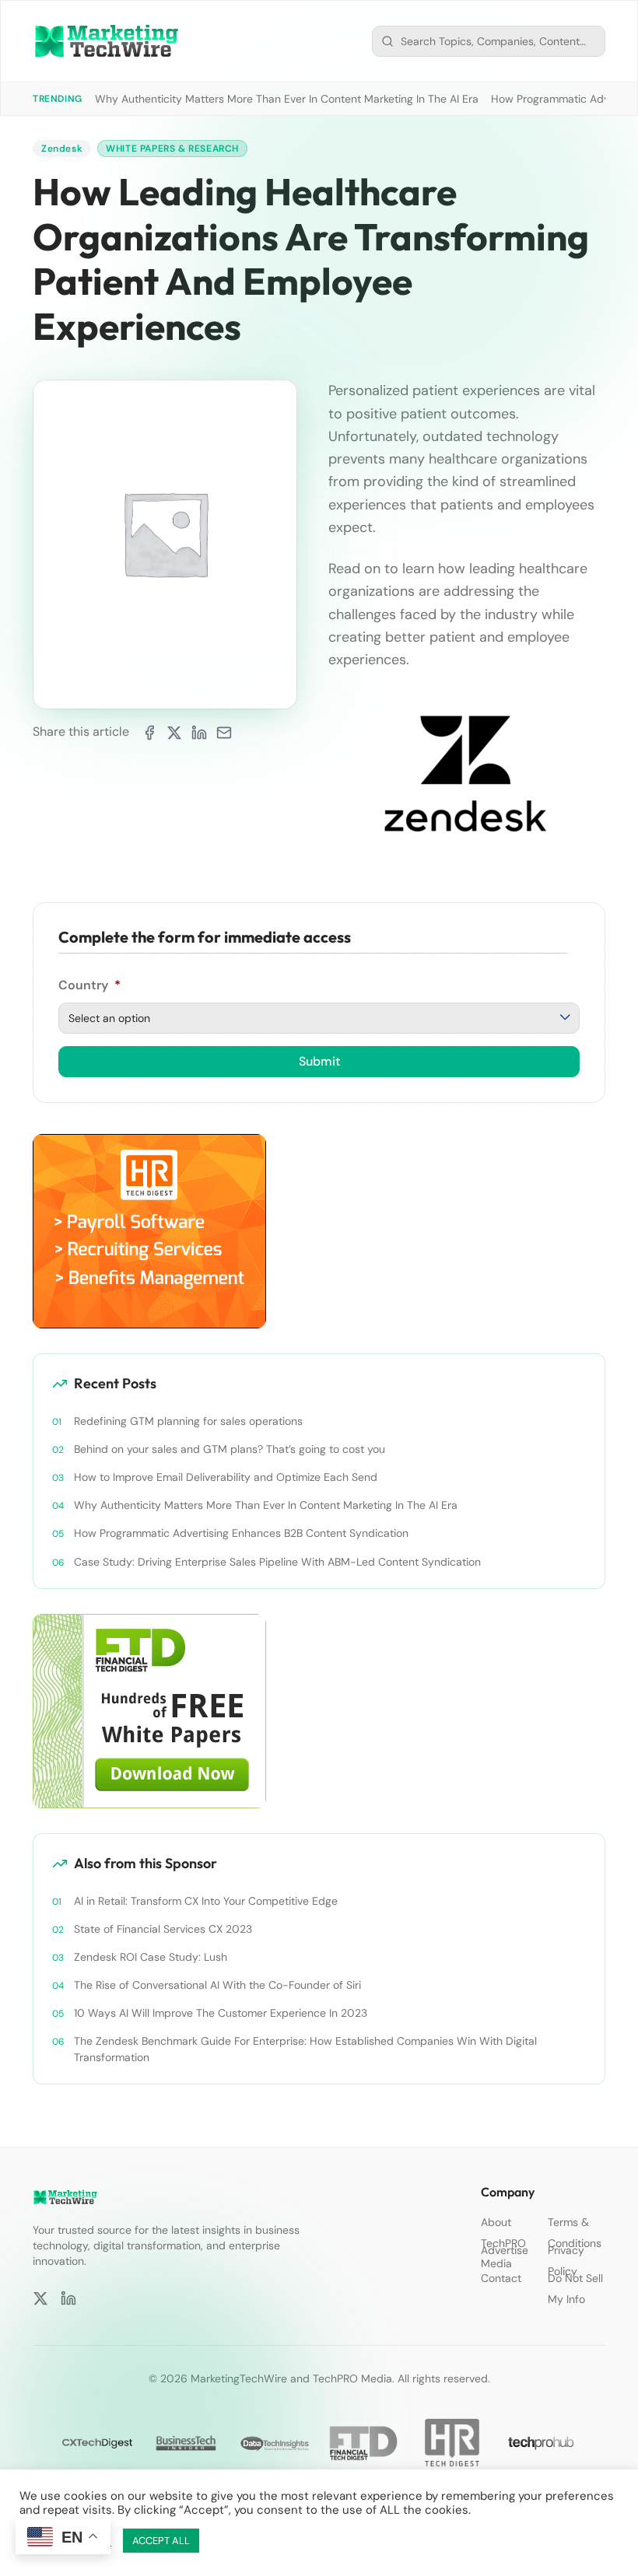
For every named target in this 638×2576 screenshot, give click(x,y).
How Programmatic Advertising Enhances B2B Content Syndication (241, 1533)
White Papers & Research (172, 149)
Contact (501, 2278)
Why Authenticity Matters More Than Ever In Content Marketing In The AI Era (287, 99)
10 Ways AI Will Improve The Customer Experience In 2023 (221, 2013)
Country (89, 985)
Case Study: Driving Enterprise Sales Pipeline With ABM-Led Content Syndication (277, 1562)
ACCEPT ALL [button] (161, 2541)
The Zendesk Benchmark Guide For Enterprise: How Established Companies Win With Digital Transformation (305, 2049)
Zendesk (62, 149)
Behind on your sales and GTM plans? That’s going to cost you (230, 1449)
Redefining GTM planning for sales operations (188, 1421)
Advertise (505, 2250)
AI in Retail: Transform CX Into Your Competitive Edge (206, 1901)
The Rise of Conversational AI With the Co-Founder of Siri (217, 1985)
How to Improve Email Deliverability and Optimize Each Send (226, 1477)
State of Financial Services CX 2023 (163, 1929)
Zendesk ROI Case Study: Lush (151, 1957)
